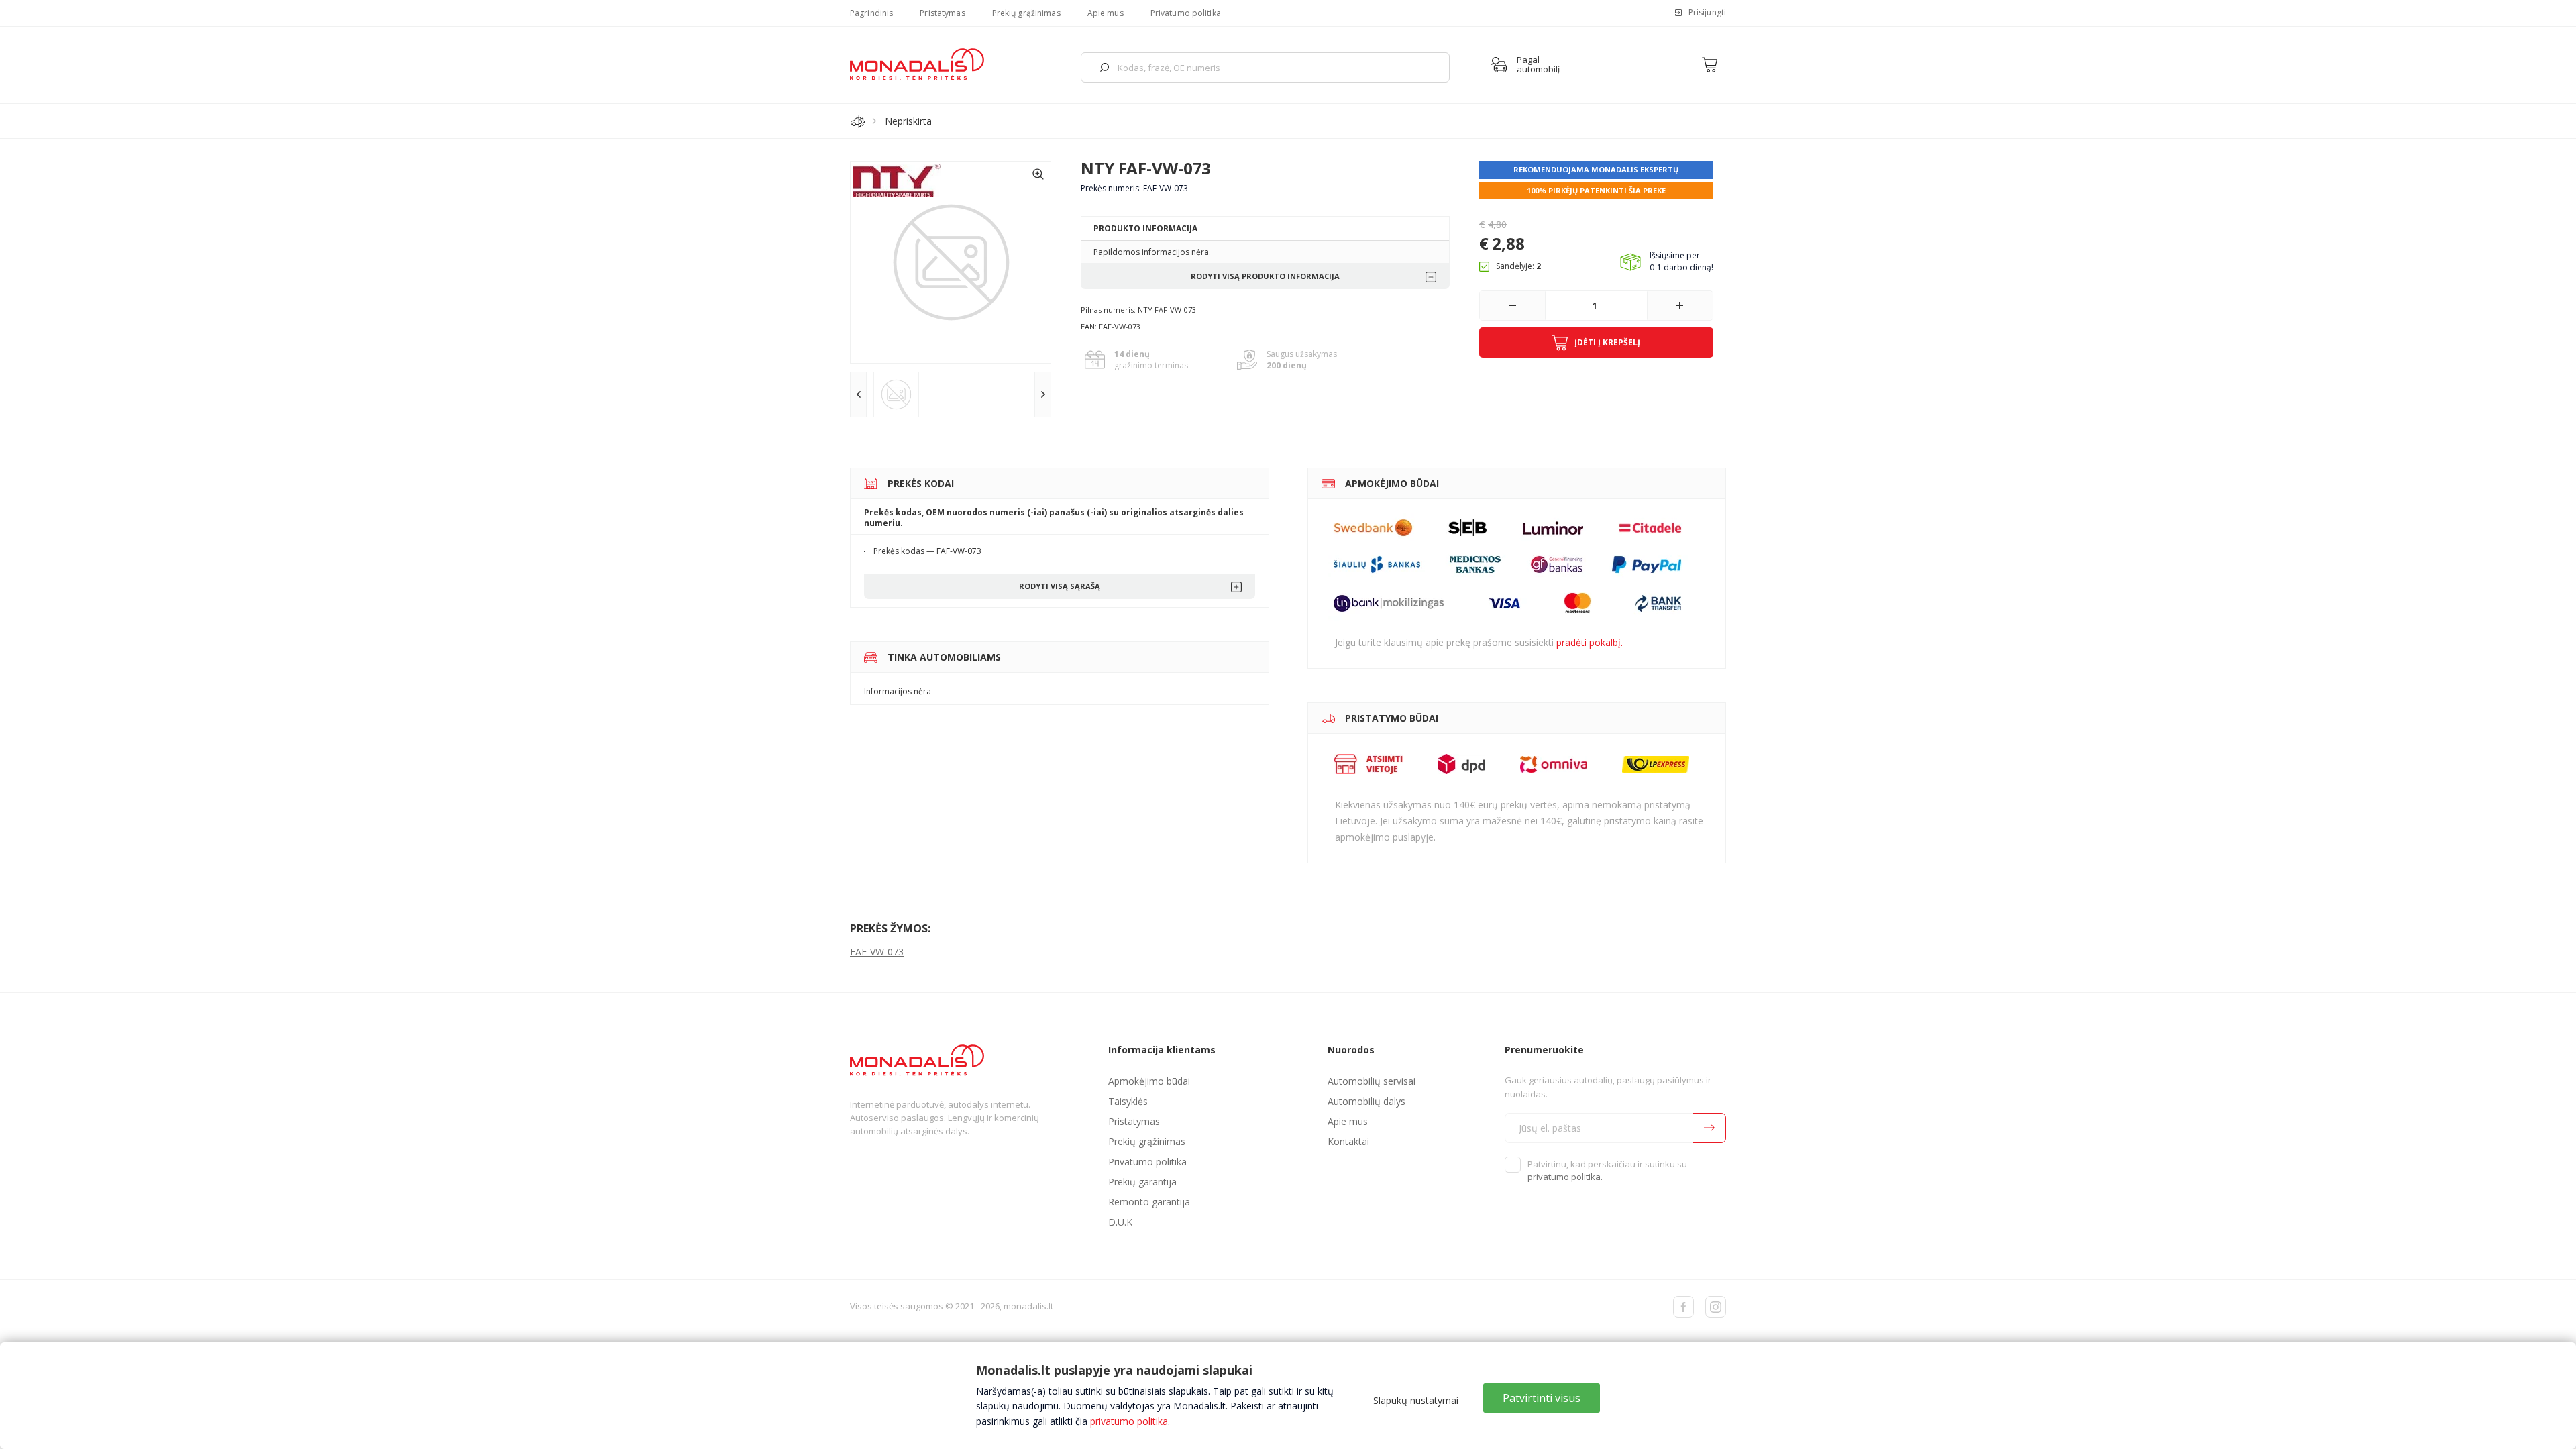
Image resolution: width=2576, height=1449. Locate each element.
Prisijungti (1707, 12)
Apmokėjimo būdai (1149, 1081)
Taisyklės (1128, 1101)
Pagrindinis (871, 13)
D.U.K (1120, 1222)
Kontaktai (1348, 1141)
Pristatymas (942, 13)
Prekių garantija (1142, 1182)
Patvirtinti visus (1542, 1398)
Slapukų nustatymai (1416, 1400)
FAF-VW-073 (877, 952)
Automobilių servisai (1372, 1081)
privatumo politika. (1565, 1177)
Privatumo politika (1186, 13)
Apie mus (1106, 13)
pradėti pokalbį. (1590, 642)
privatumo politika (1129, 1421)
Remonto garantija (1149, 1202)
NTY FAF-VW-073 (1146, 168)
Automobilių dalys (1366, 1101)
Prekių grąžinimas (1026, 13)
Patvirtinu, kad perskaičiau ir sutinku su (1607, 1171)
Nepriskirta (908, 121)
